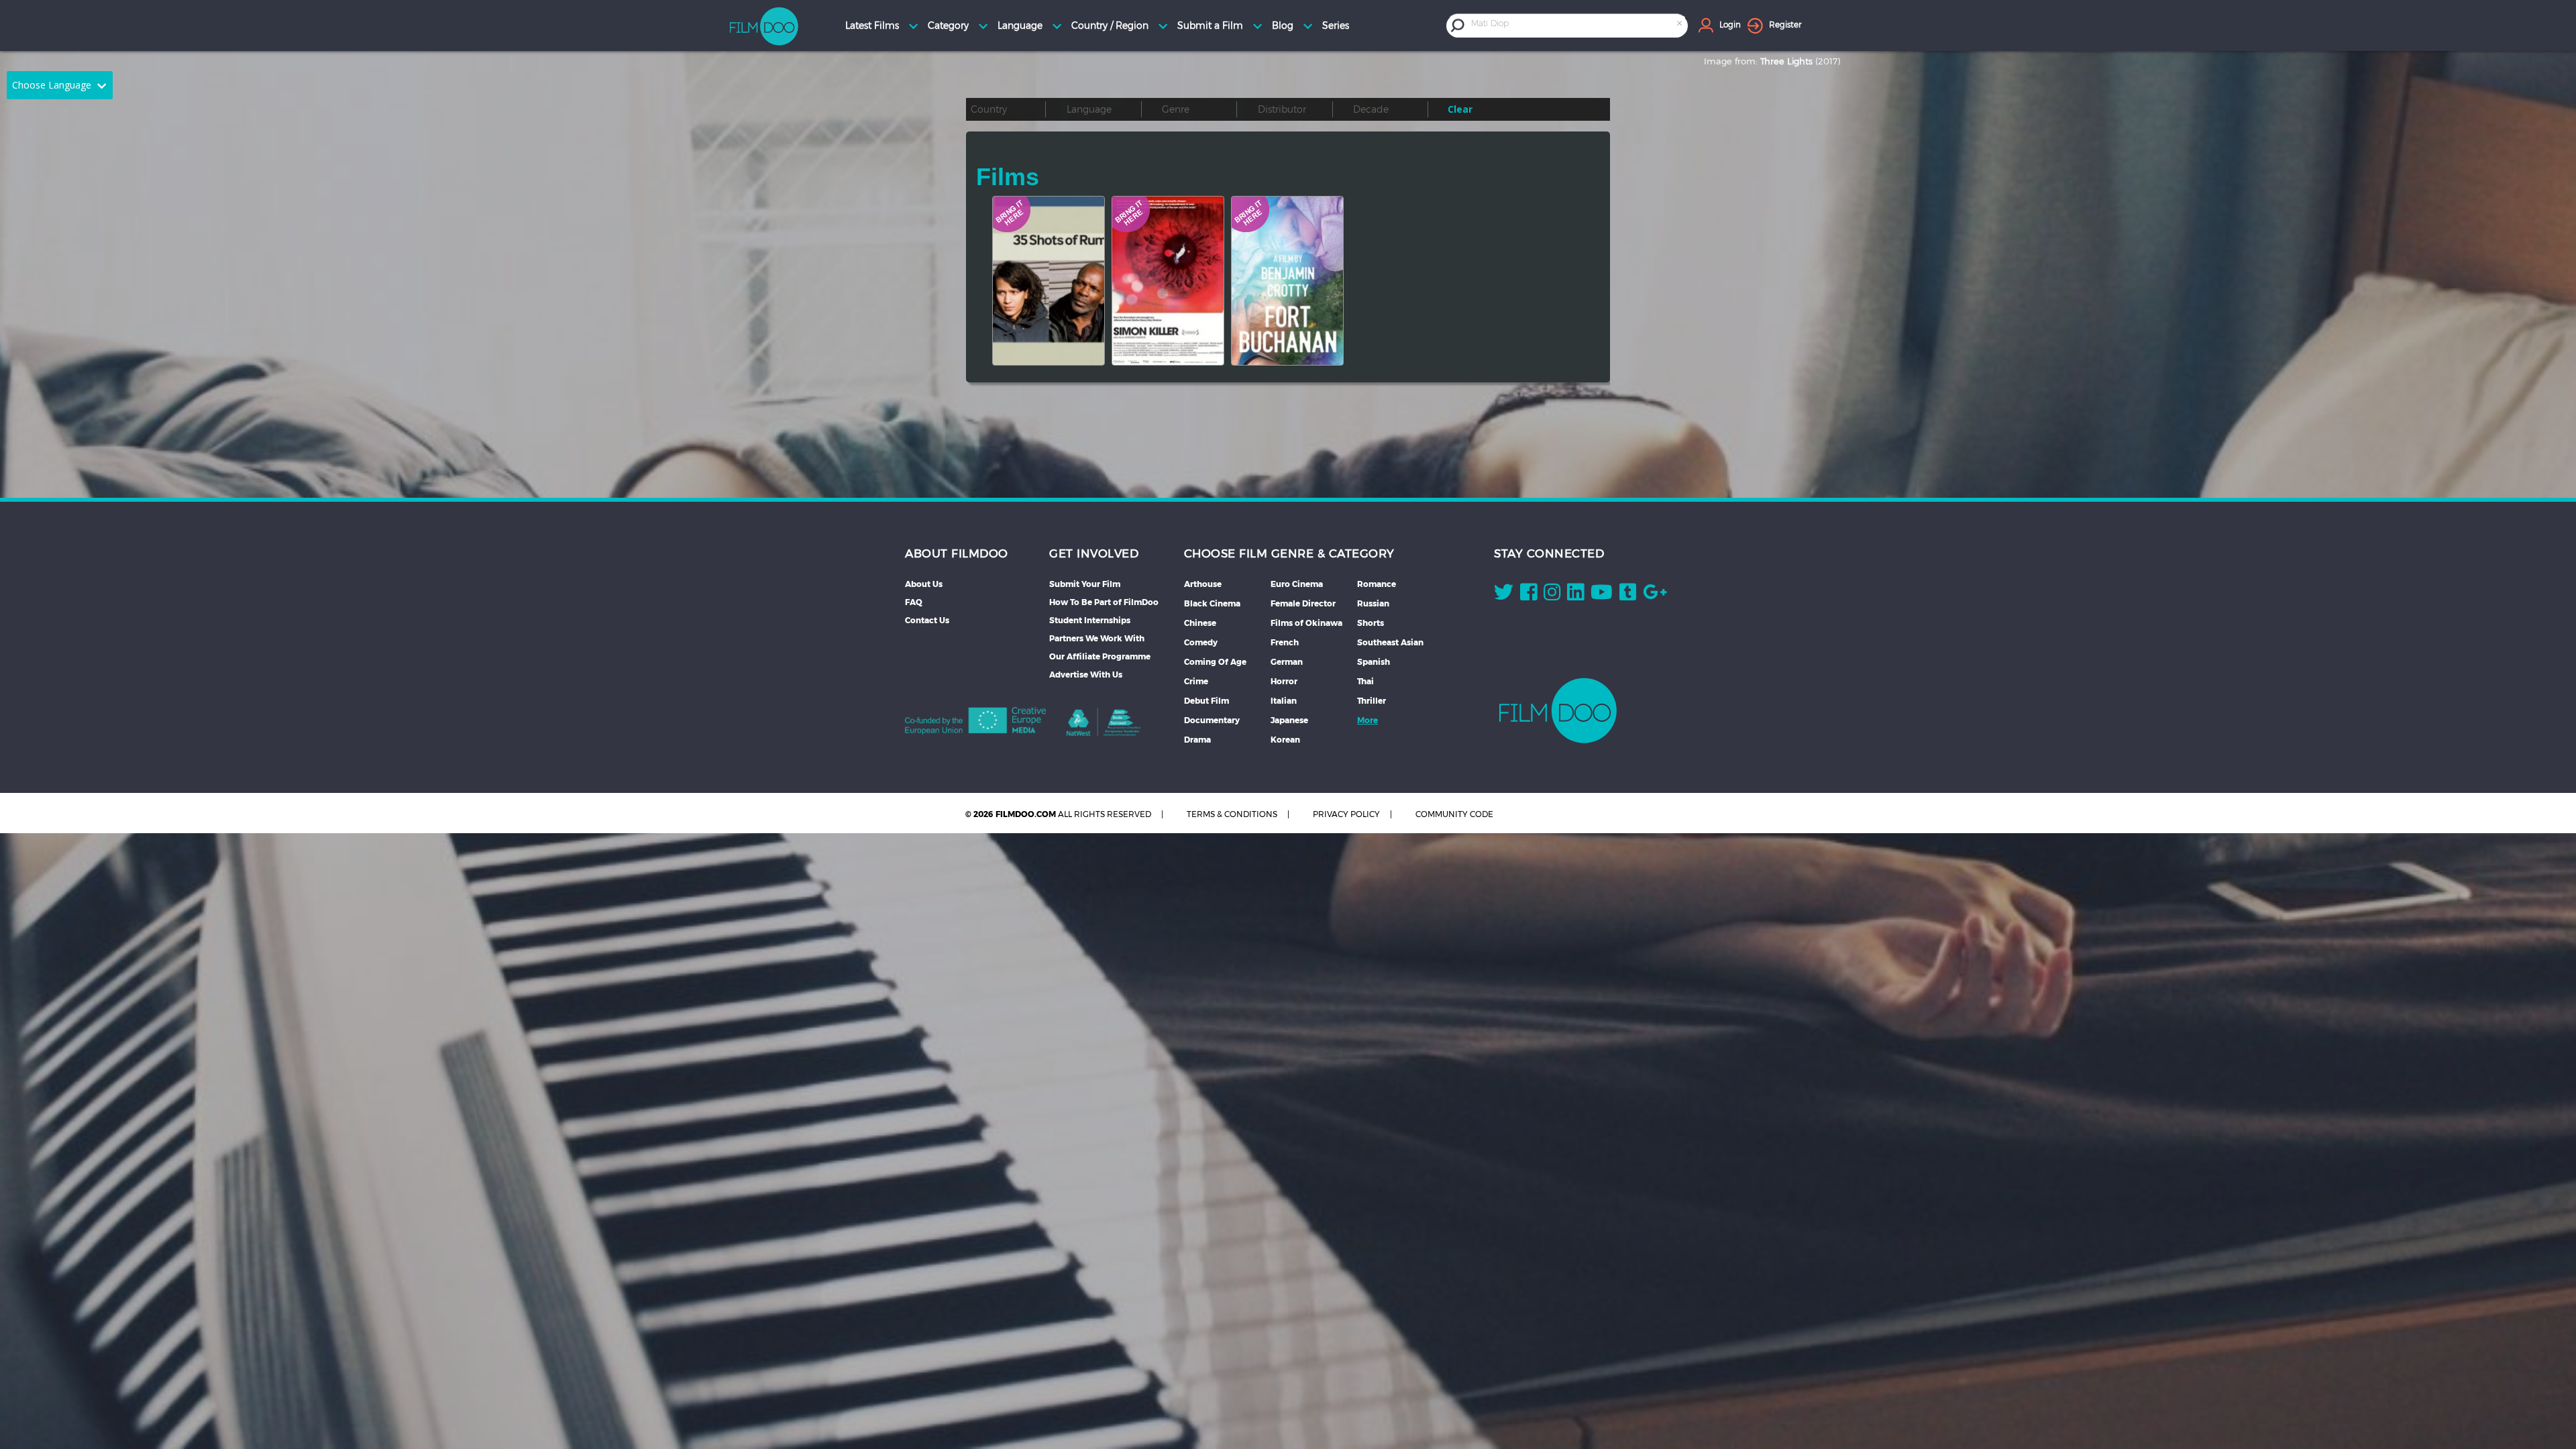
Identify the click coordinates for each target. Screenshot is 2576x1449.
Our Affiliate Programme (1100, 656)
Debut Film (1206, 701)
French (1285, 642)
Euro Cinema (1297, 584)
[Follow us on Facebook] (1528, 595)
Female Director (1303, 603)
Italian (1284, 701)
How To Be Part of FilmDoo (1104, 602)
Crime (1196, 681)
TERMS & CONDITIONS (1232, 814)
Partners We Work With (1097, 638)
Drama (1197, 740)
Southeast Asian (1390, 642)
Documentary (1212, 720)
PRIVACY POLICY (1346, 814)
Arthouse (1203, 584)
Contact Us (927, 620)
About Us (924, 584)
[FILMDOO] (1558, 710)
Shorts (1371, 623)
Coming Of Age (1215, 662)
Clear (1460, 109)
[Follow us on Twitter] (1504, 595)
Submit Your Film (1085, 584)
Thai (1365, 681)
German (1287, 662)
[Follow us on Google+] (1655, 595)
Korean (1285, 740)
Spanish (1374, 662)
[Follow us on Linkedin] (1575, 595)
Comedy (1201, 642)
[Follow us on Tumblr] (1628, 595)
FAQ (914, 602)
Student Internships (1090, 620)
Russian (1373, 603)
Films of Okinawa (1306, 623)
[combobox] (1578, 25)
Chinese (1200, 623)
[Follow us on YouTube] (1602, 595)
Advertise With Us (1086, 675)
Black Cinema (1212, 603)
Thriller (1372, 701)
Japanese (1289, 720)
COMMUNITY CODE (1454, 814)
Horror (1284, 681)
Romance (1377, 584)
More (1367, 720)
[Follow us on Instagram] (1552, 595)
